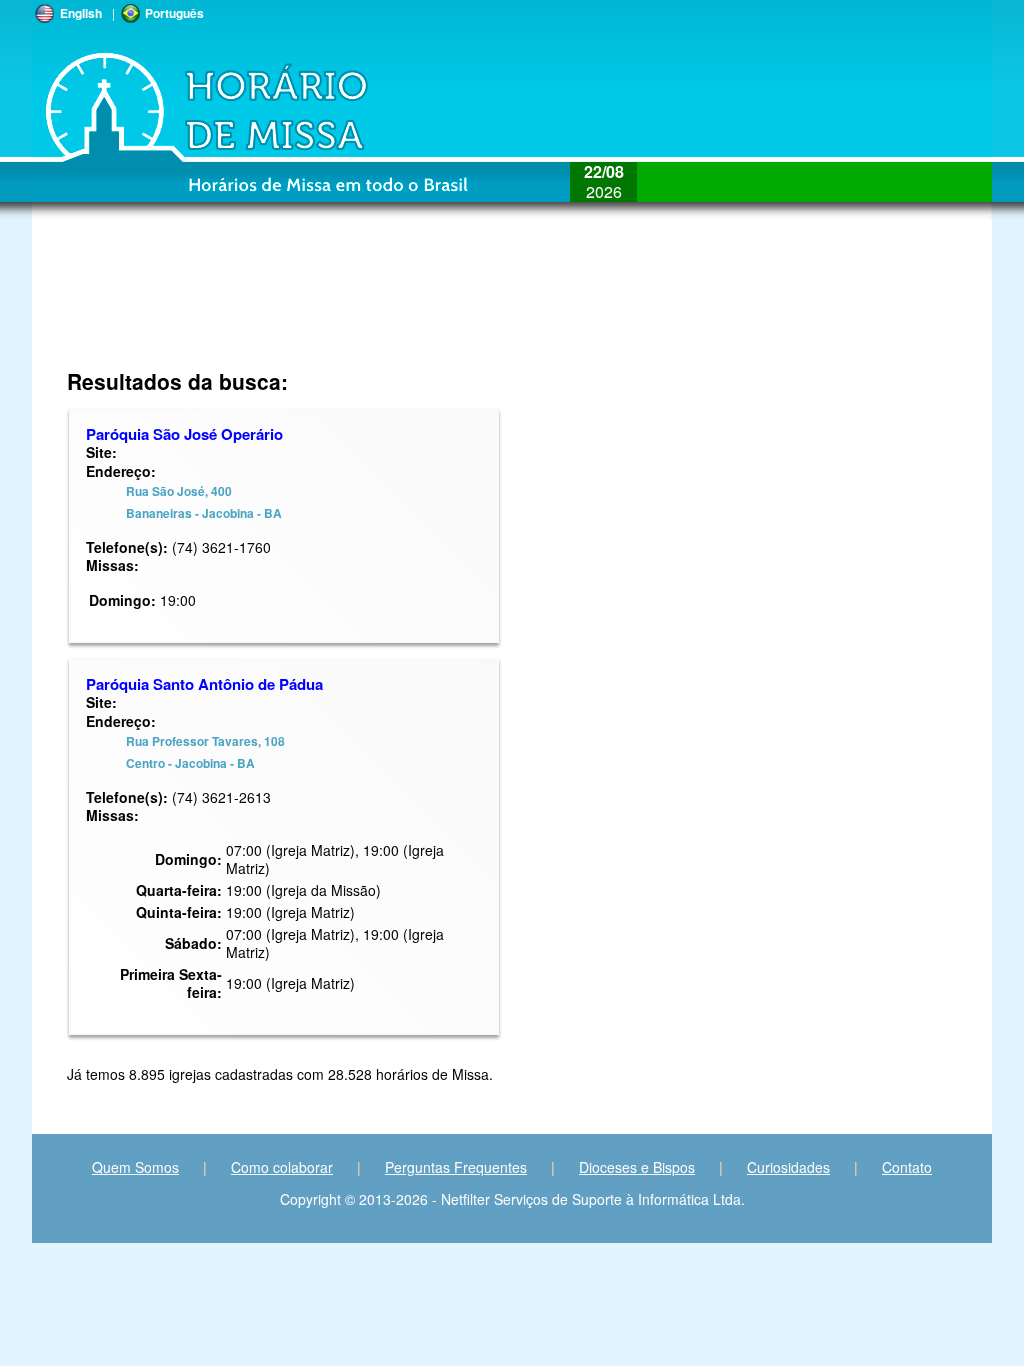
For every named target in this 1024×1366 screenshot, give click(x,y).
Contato (907, 1167)
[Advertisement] (378, 305)
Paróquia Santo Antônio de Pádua (204, 684)
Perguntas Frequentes (456, 1167)
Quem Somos (135, 1167)
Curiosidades (788, 1167)
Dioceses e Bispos (637, 1167)
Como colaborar (282, 1167)
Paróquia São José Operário (184, 434)
